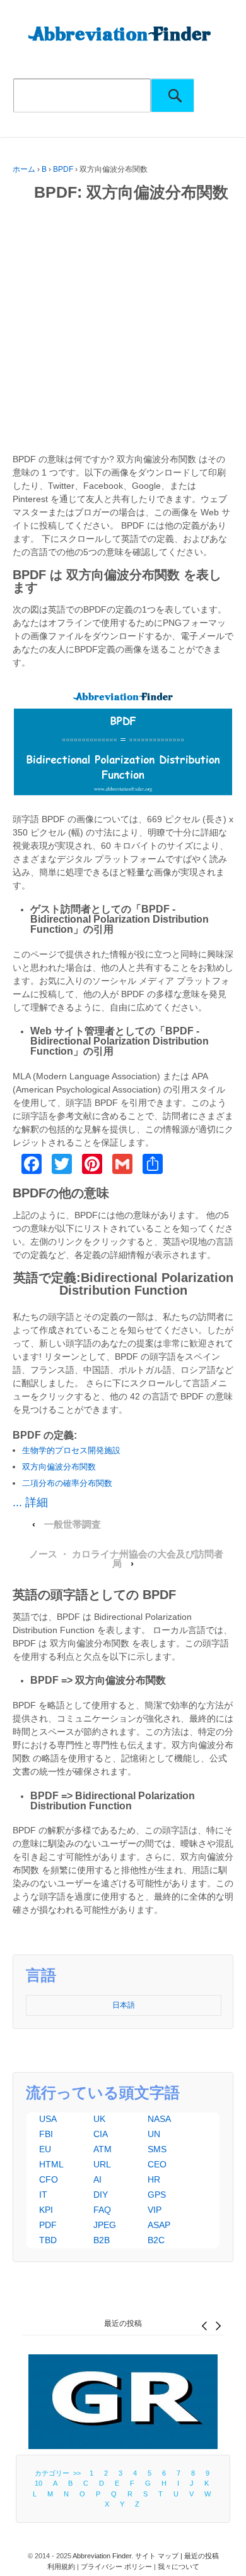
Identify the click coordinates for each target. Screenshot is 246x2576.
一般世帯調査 (73, 1525)
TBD (48, 2240)
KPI (46, 2210)
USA (48, 2119)
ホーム (24, 169)
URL (102, 2164)
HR (154, 2179)
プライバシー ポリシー (116, 2567)
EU (45, 2149)
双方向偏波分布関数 (59, 1467)
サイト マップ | (160, 2556)
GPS (157, 2195)
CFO (49, 2179)
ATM (102, 2149)
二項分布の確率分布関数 (67, 1483)
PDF (48, 2225)
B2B (102, 2240)
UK (99, 2119)
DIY (101, 2195)
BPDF (63, 169)
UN (154, 2134)
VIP (155, 2210)
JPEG (105, 2225)
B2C (156, 2240)
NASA (159, 2119)
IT (43, 2195)
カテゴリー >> (60, 2473)
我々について (179, 2567)
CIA (101, 2134)
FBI (46, 2134)
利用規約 (61, 2567)
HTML (51, 2164)
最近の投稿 (123, 2323)
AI (97, 2179)
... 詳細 (30, 1502)
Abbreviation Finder (102, 2556)
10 (38, 2483)
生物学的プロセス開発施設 (71, 1450)
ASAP (159, 2225)
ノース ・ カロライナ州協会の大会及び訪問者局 (126, 1559)
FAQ (102, 2210)
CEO (157, 2164)
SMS (157, 2149)
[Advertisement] (123, 330)
